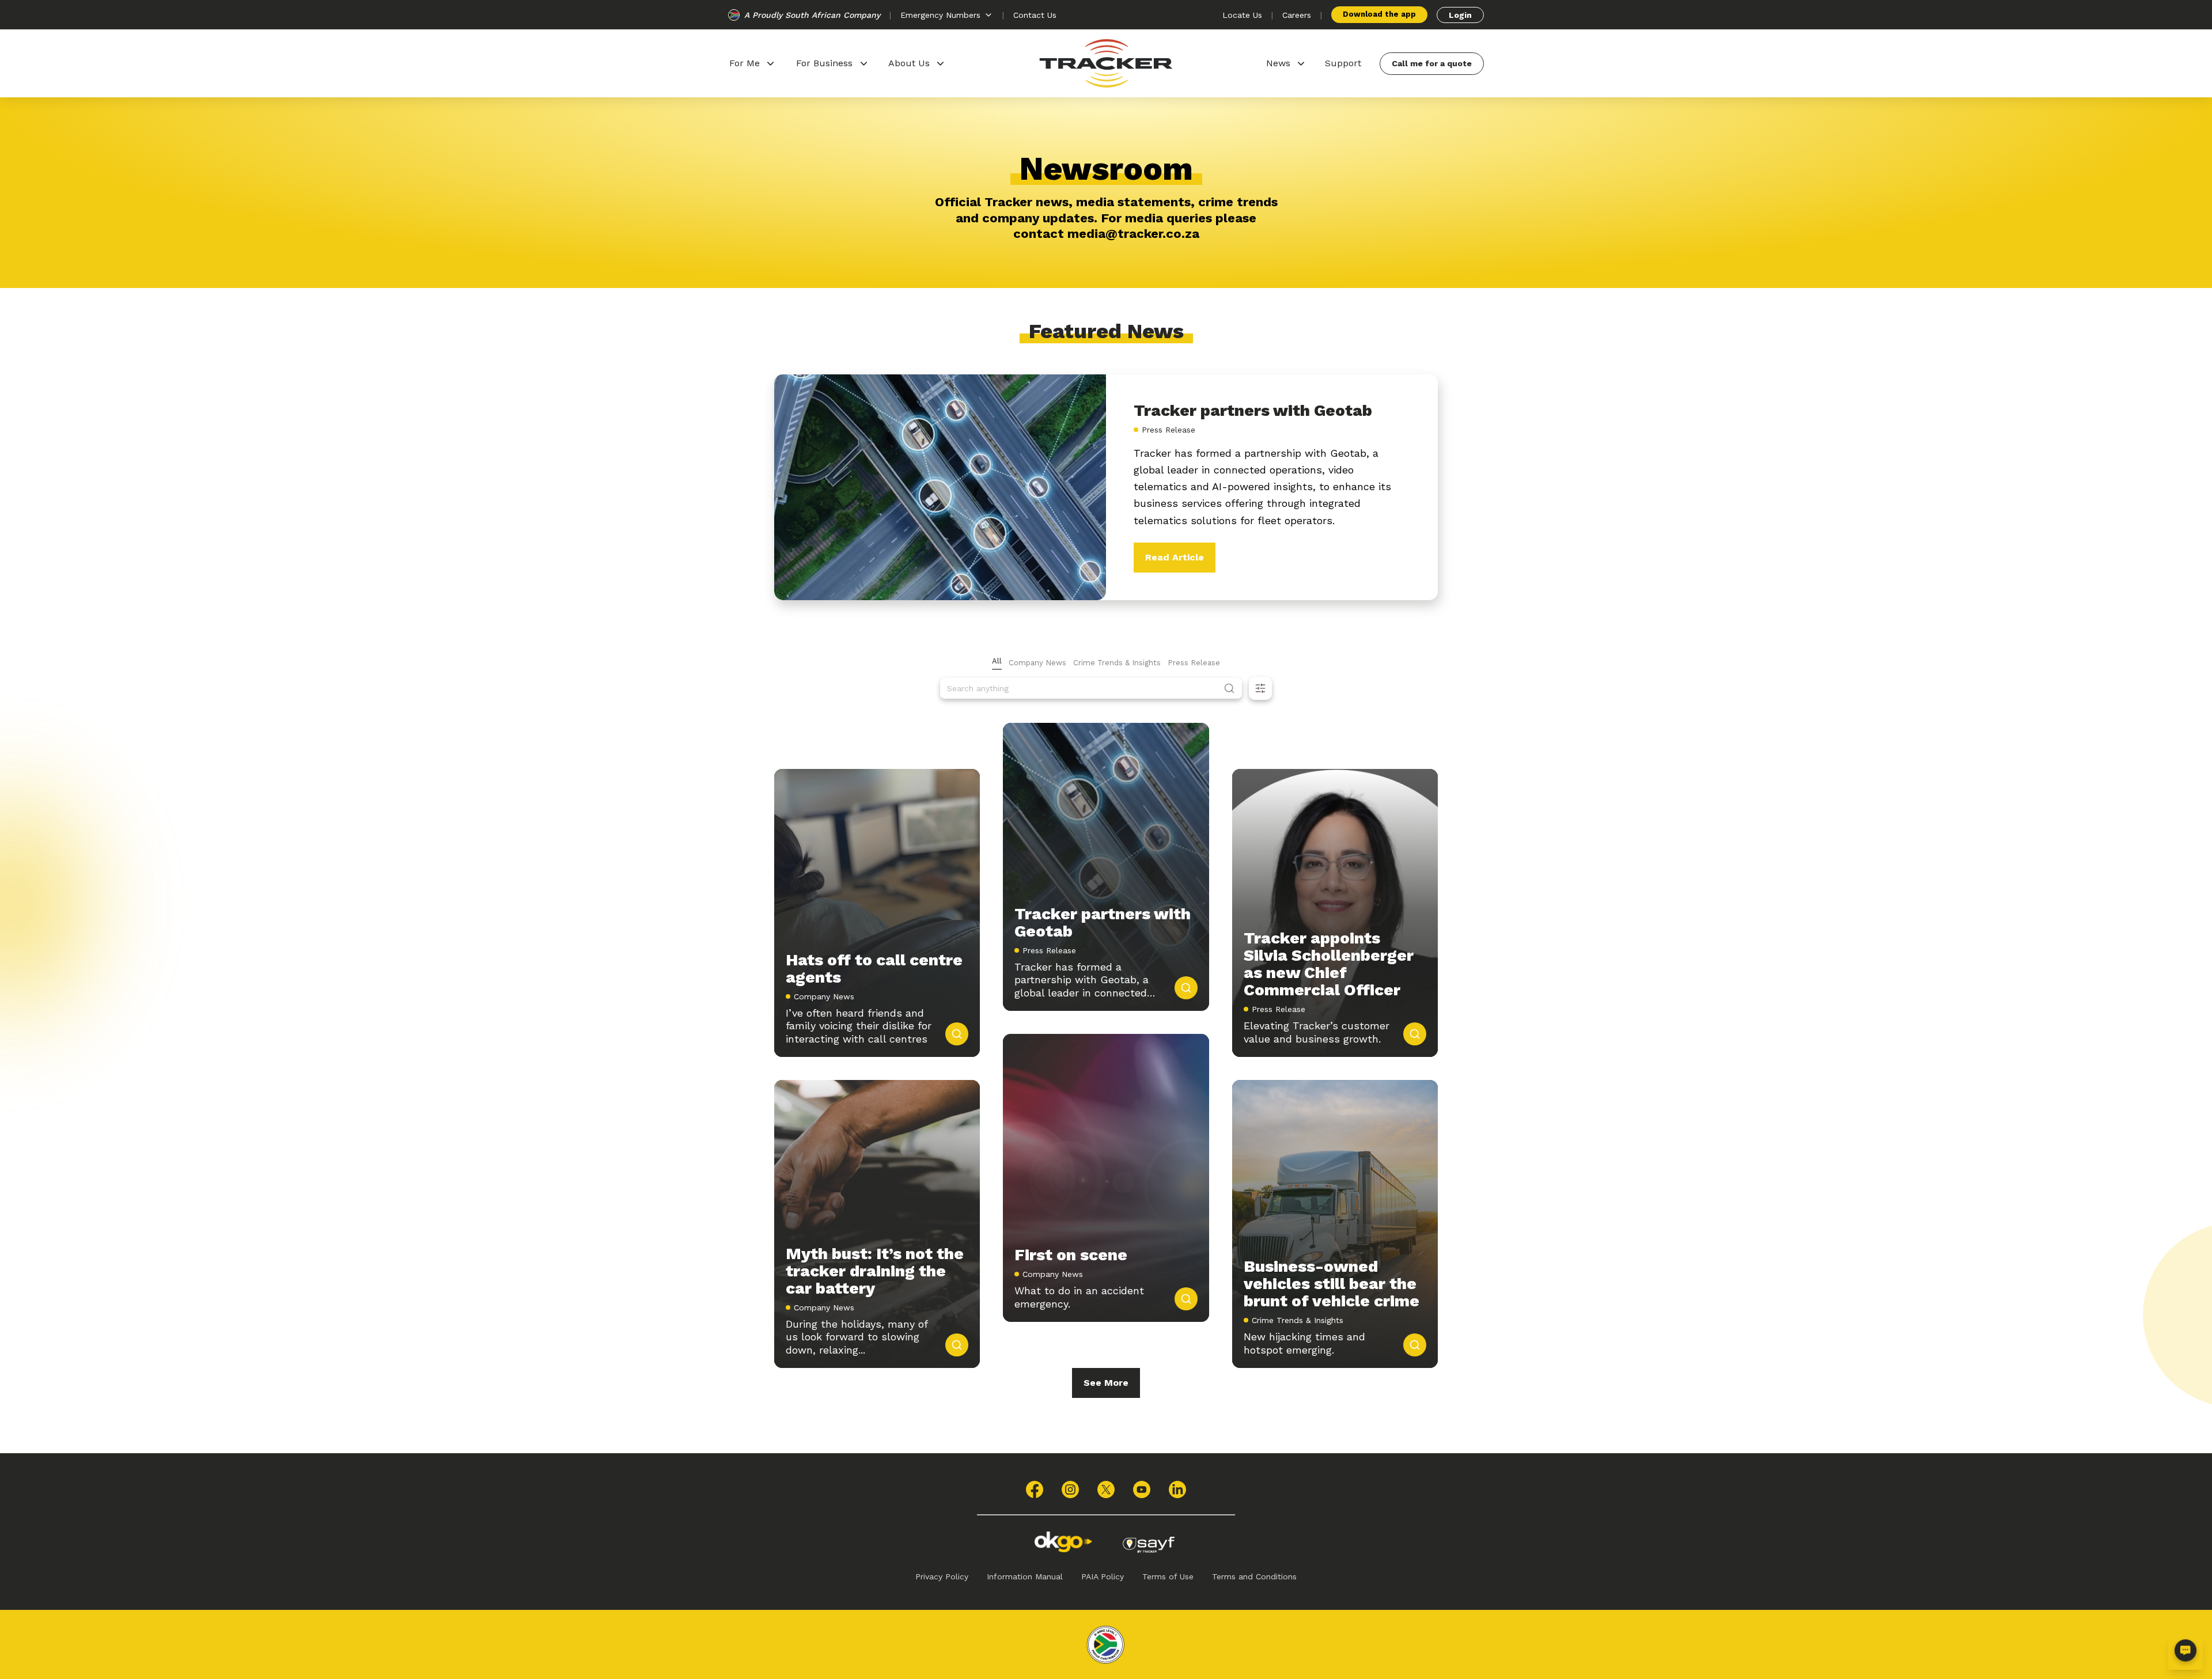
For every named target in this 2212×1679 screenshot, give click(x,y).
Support (1343, 63)
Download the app (1379, 14)
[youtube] (1142, 1490)
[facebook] (1035, 1490)
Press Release (1194, 663)
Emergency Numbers (940, 15)
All (997, 661)
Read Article (1175, 557)
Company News (1037, 663)
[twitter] (1106, 1490)
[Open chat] (2186, 1653)
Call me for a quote (1432, 63)
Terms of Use (1168, 1576)
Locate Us (1242, 15)
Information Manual (1025, 1576)
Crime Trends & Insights (1117, 663)
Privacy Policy (942, 1576)
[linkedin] (1177, 1490)
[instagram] (1070, 1490)
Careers (1297, 15)
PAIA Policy (1103, 1576)
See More (1106, 1383)
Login (1460, 15)
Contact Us (1035, 15)
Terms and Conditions (1254, 1576)
